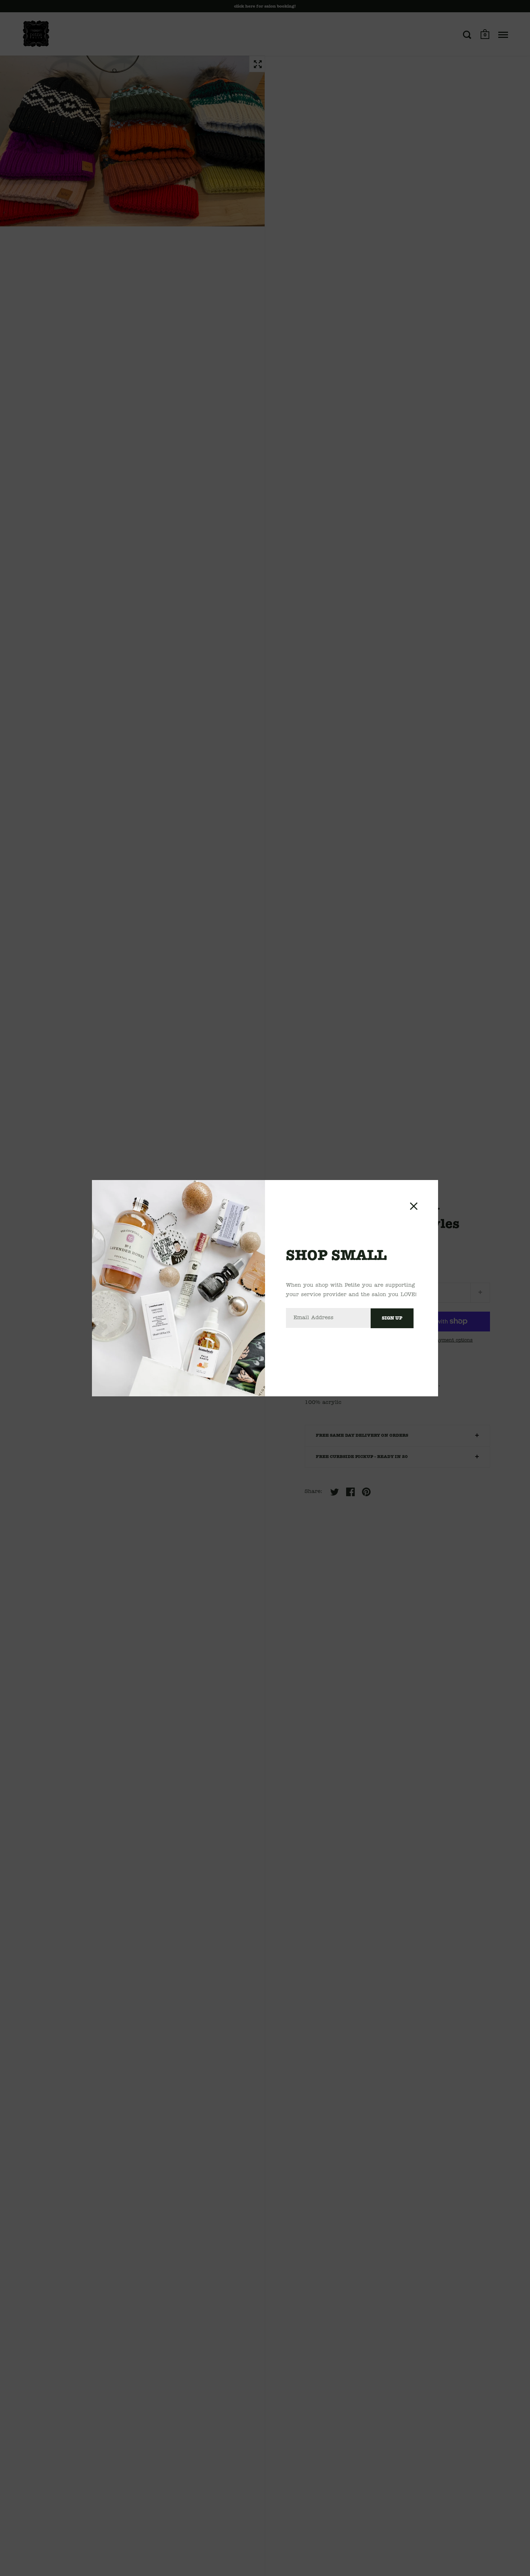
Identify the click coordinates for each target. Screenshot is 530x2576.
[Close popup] (414, 1206)
